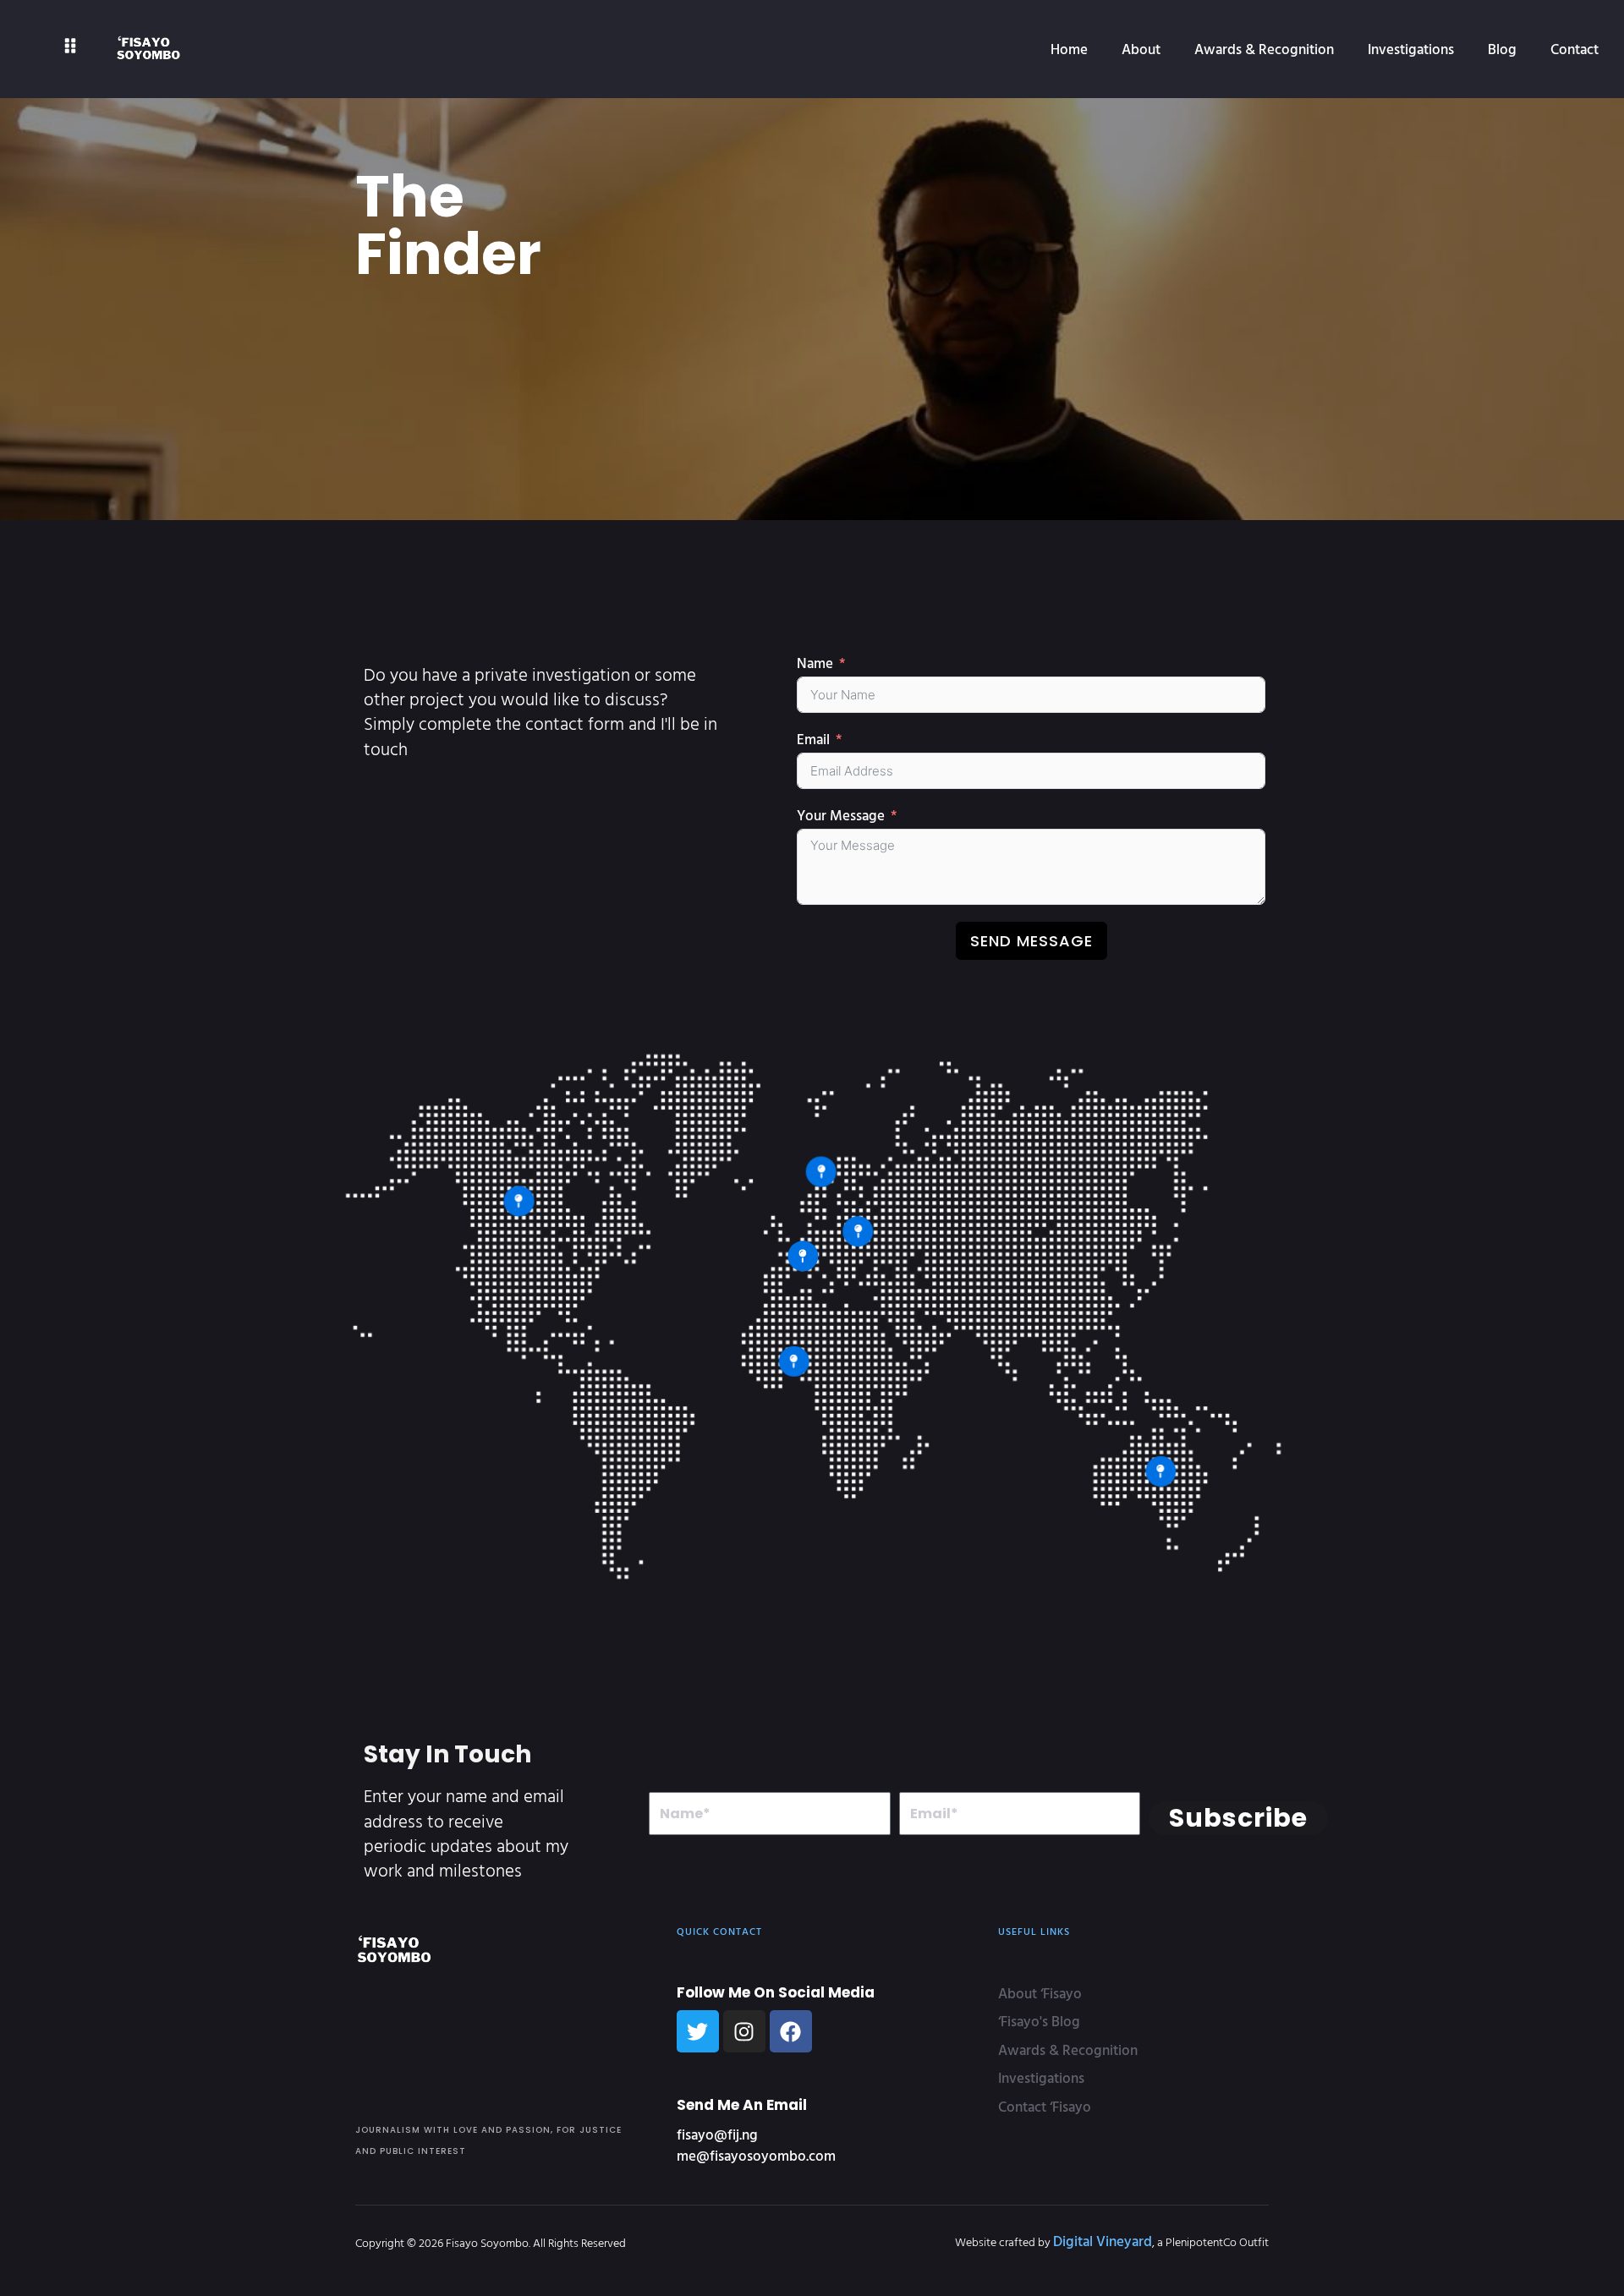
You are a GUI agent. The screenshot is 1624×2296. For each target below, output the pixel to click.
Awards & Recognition (1264, 49)
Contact (1575, 49)
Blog (1502, 49)
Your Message (841, 815)
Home (1069, 49)
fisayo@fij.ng (717, 2134)
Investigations (1411, 49)
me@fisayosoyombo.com (756, 2155)
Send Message (1031, 941)
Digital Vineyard (1103, 2241)
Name (815, 663)
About (1141, 49)
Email (813, 739)
